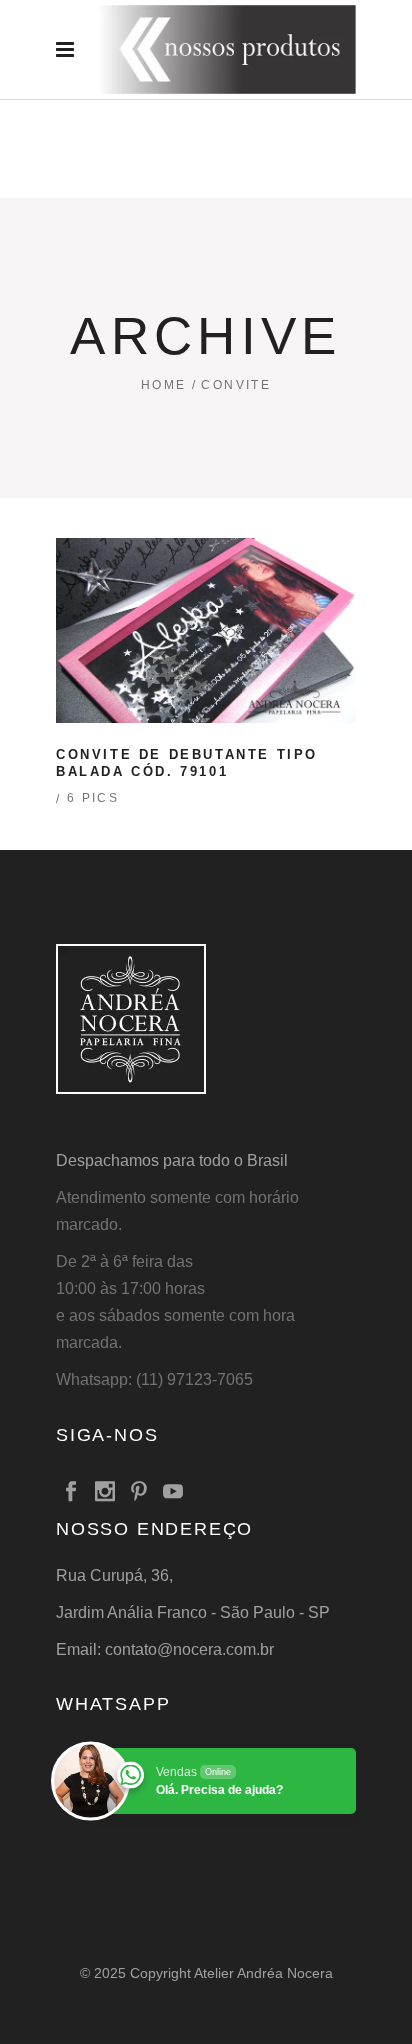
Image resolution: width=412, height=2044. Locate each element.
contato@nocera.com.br (189, 1649)
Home (164, 385)
